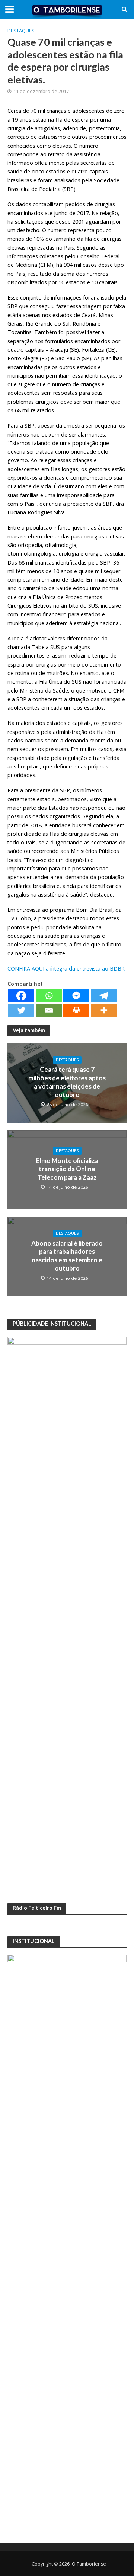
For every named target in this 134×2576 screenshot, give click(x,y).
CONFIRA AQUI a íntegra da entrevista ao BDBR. (67, 969)
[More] (104, 1010)
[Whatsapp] (49, 996)
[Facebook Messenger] (76, 996)
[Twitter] (21, 1010)
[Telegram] (104, 996)
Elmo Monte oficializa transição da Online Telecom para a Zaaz (67, 1169)
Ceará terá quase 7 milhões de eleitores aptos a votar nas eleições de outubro (67, 1082)
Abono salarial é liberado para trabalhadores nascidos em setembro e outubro (67, 1256)
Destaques (21, 31)
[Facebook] (21, 996)
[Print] (76, 1010)
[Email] (49, 1010)
